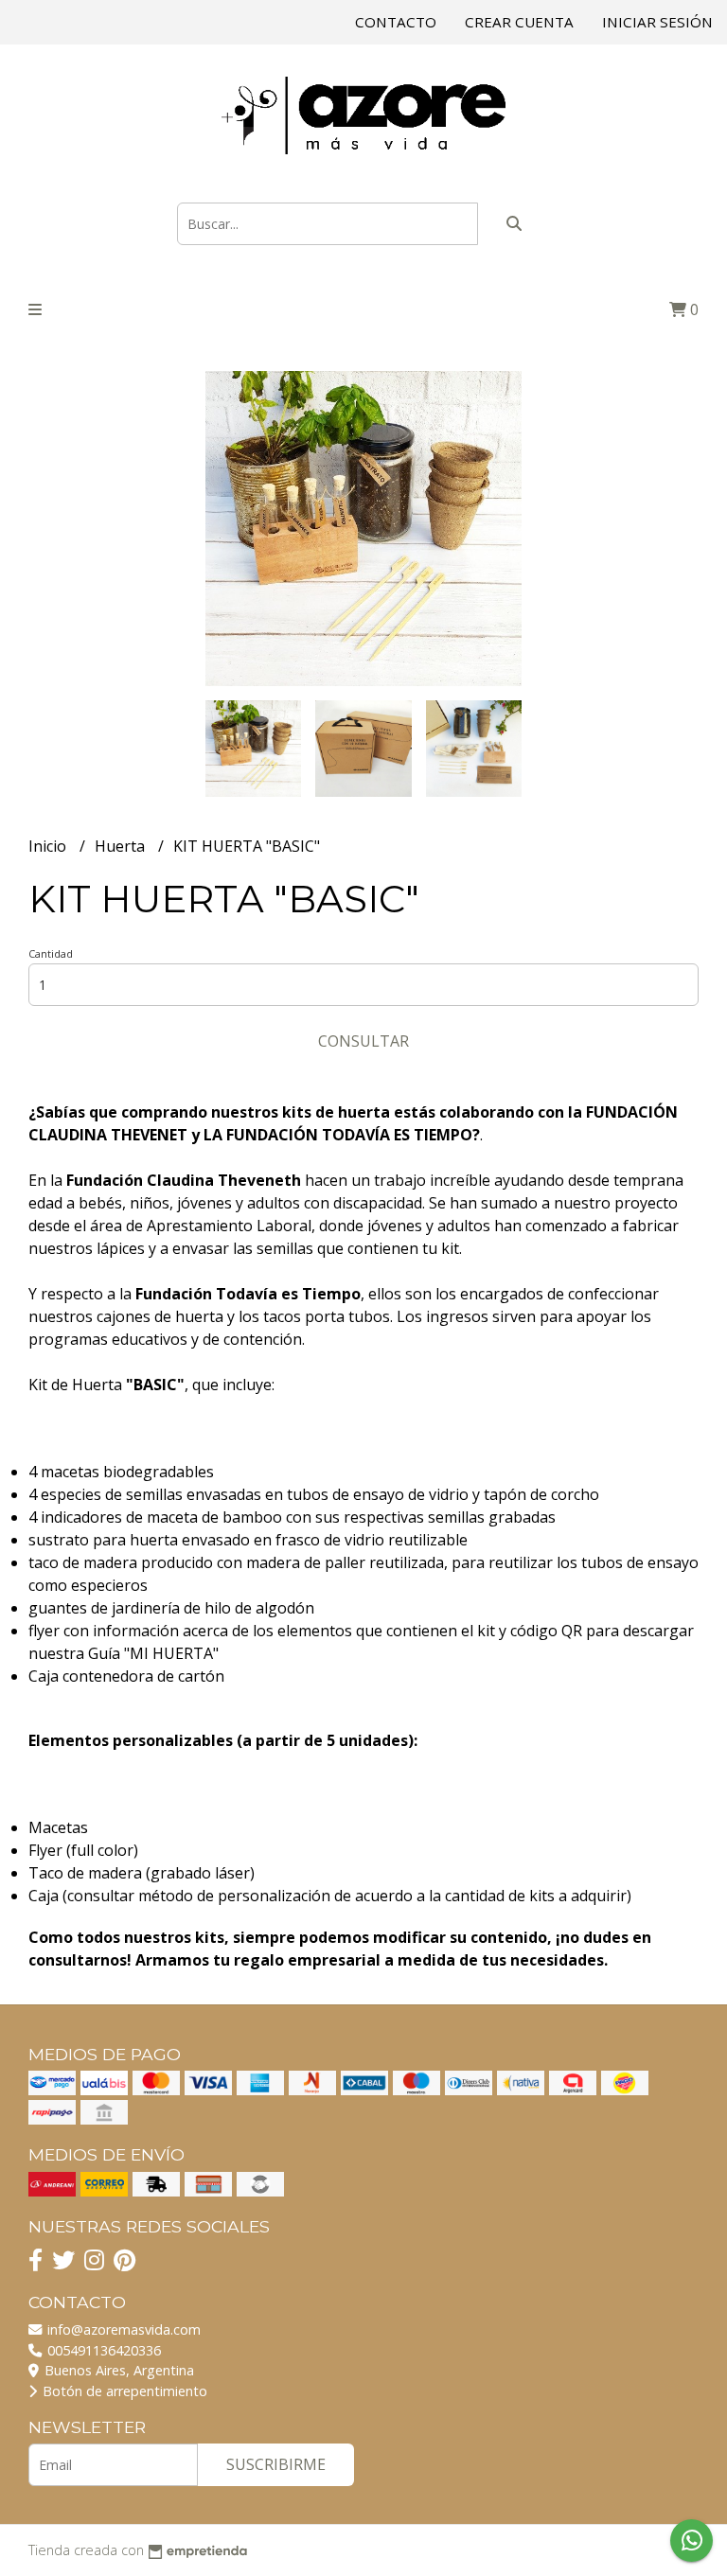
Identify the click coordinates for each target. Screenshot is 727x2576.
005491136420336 (102, 2350)
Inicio (49, 846)
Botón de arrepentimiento (123, 2391)
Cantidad (51, 953)
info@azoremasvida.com (122, 2329)
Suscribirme (276, 2464)
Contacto (396, 22)
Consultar (363, 1041)
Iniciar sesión (657, 22)
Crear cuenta (519, 22)
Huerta (122, 846)
